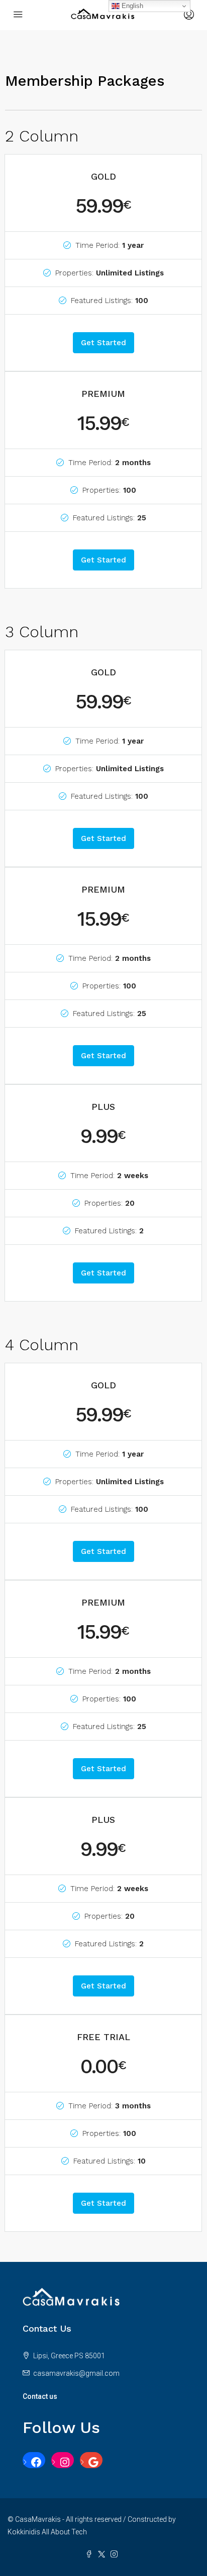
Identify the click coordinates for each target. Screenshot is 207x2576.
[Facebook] (34, 2462)
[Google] (91, 2462)
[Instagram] (63, 2462)
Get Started (103, 343)
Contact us (40, 2396)
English (131, 6)
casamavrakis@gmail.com (76, 2373)
